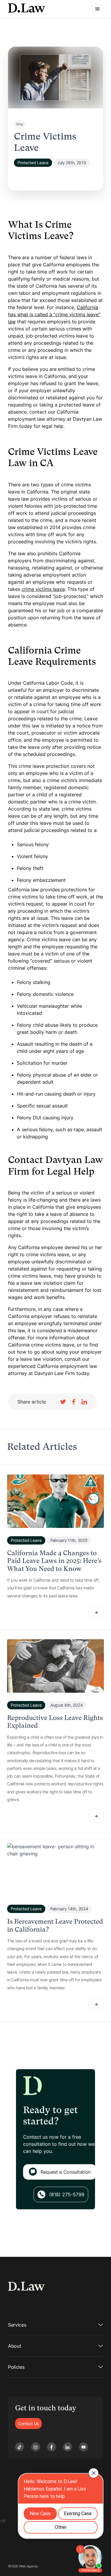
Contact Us (28, 2424)
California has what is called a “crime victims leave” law (54, 314)
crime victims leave (43, 589)
